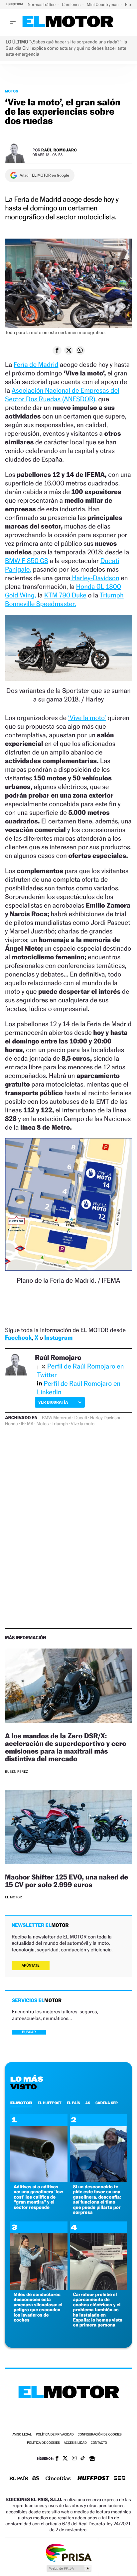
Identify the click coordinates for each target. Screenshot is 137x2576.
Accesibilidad (75, 2443)
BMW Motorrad (57, 1418)
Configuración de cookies (99, 2435)
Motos (12, 91)
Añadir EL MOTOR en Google (44, 175)
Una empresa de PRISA (68, 2552)
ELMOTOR (21, 2103)
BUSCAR (29, 2032)
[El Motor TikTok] (83, 2459)
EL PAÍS (73, 2103)
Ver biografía (53, 1402)
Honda (11, 1424)
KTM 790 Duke (65, 595)
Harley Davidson (106, 1418)
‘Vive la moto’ (87, 718)
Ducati (81, 1418)
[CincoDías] (58, 2479)
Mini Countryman (103, 4)
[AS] (36, 2479)
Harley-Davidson (95, 578)
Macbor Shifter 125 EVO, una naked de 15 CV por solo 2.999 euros (67, 1881)
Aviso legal (22, 2435)
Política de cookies (43, 2443)
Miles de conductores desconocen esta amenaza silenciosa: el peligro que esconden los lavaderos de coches (38, 2307)
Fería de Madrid (36, 364)
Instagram (58, 1338)
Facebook (18, 1338)
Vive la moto (83, 1424)
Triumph (60, 1424)
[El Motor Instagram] (74, 2459)
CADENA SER (107, 2103)
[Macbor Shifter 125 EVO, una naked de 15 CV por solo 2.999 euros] (68, 1828)
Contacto (99, 2443)
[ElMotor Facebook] (57, 2459)
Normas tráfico (42, 4)
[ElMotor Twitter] (65, 2459)
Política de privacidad (55, 2435)
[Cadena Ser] (120, 2479)
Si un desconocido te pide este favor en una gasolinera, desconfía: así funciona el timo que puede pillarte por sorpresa (97, 2200)
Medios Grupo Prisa (69, 2568)
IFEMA (27, 1424)
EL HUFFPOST (50, 2103)
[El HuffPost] (93, 2479)
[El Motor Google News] (92, 2459)
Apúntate (31, 1965)
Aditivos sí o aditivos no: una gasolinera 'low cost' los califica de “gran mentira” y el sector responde (38, 2197)
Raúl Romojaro (59, 150)
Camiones (72, 4)
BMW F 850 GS (27, 561)
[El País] (19, 2479)
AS (88, 2103)
